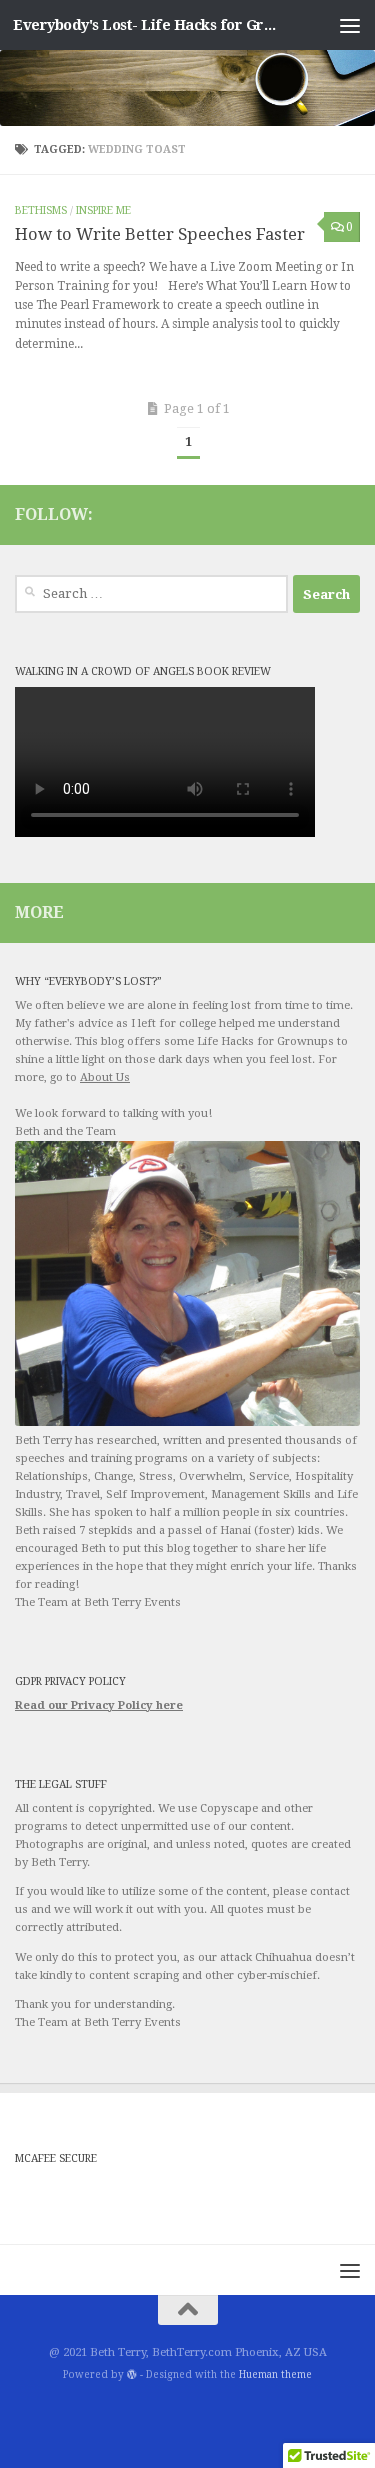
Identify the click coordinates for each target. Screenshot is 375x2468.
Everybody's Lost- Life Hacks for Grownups (148, 25)
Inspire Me (103, 210)
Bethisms (41, 210)
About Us (105, 1077)
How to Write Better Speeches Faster (160, 234)
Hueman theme (275, 2374)
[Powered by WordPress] (132, 2375)
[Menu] (350, 25)
